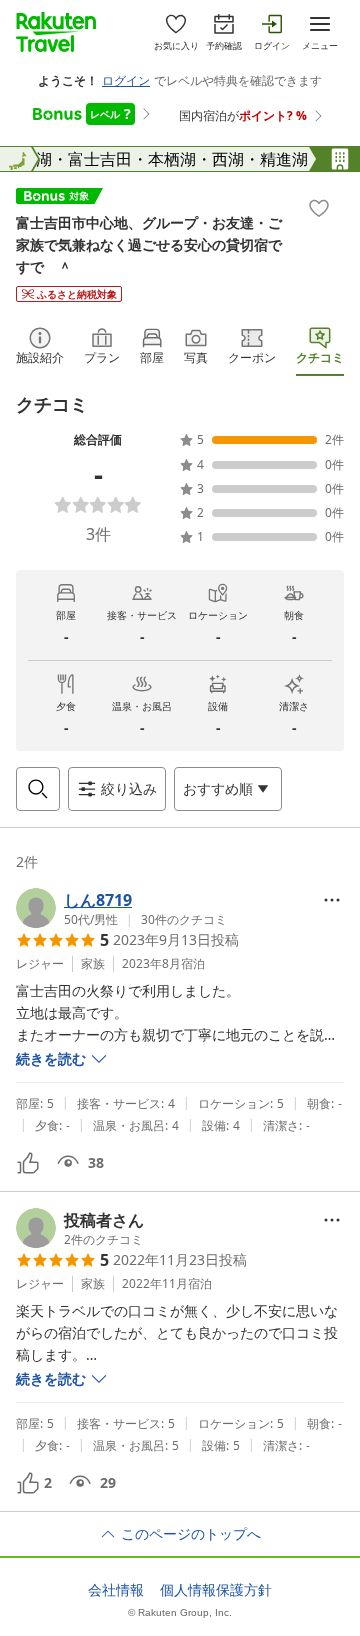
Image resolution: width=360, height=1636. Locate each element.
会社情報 (116, 1590)
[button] (121, 908)
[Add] (319, 208)
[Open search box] (38, 789)
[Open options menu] (332, 900)
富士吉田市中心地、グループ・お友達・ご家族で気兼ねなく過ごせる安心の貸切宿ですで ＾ (149, 244)
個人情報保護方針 (216, 1590)
